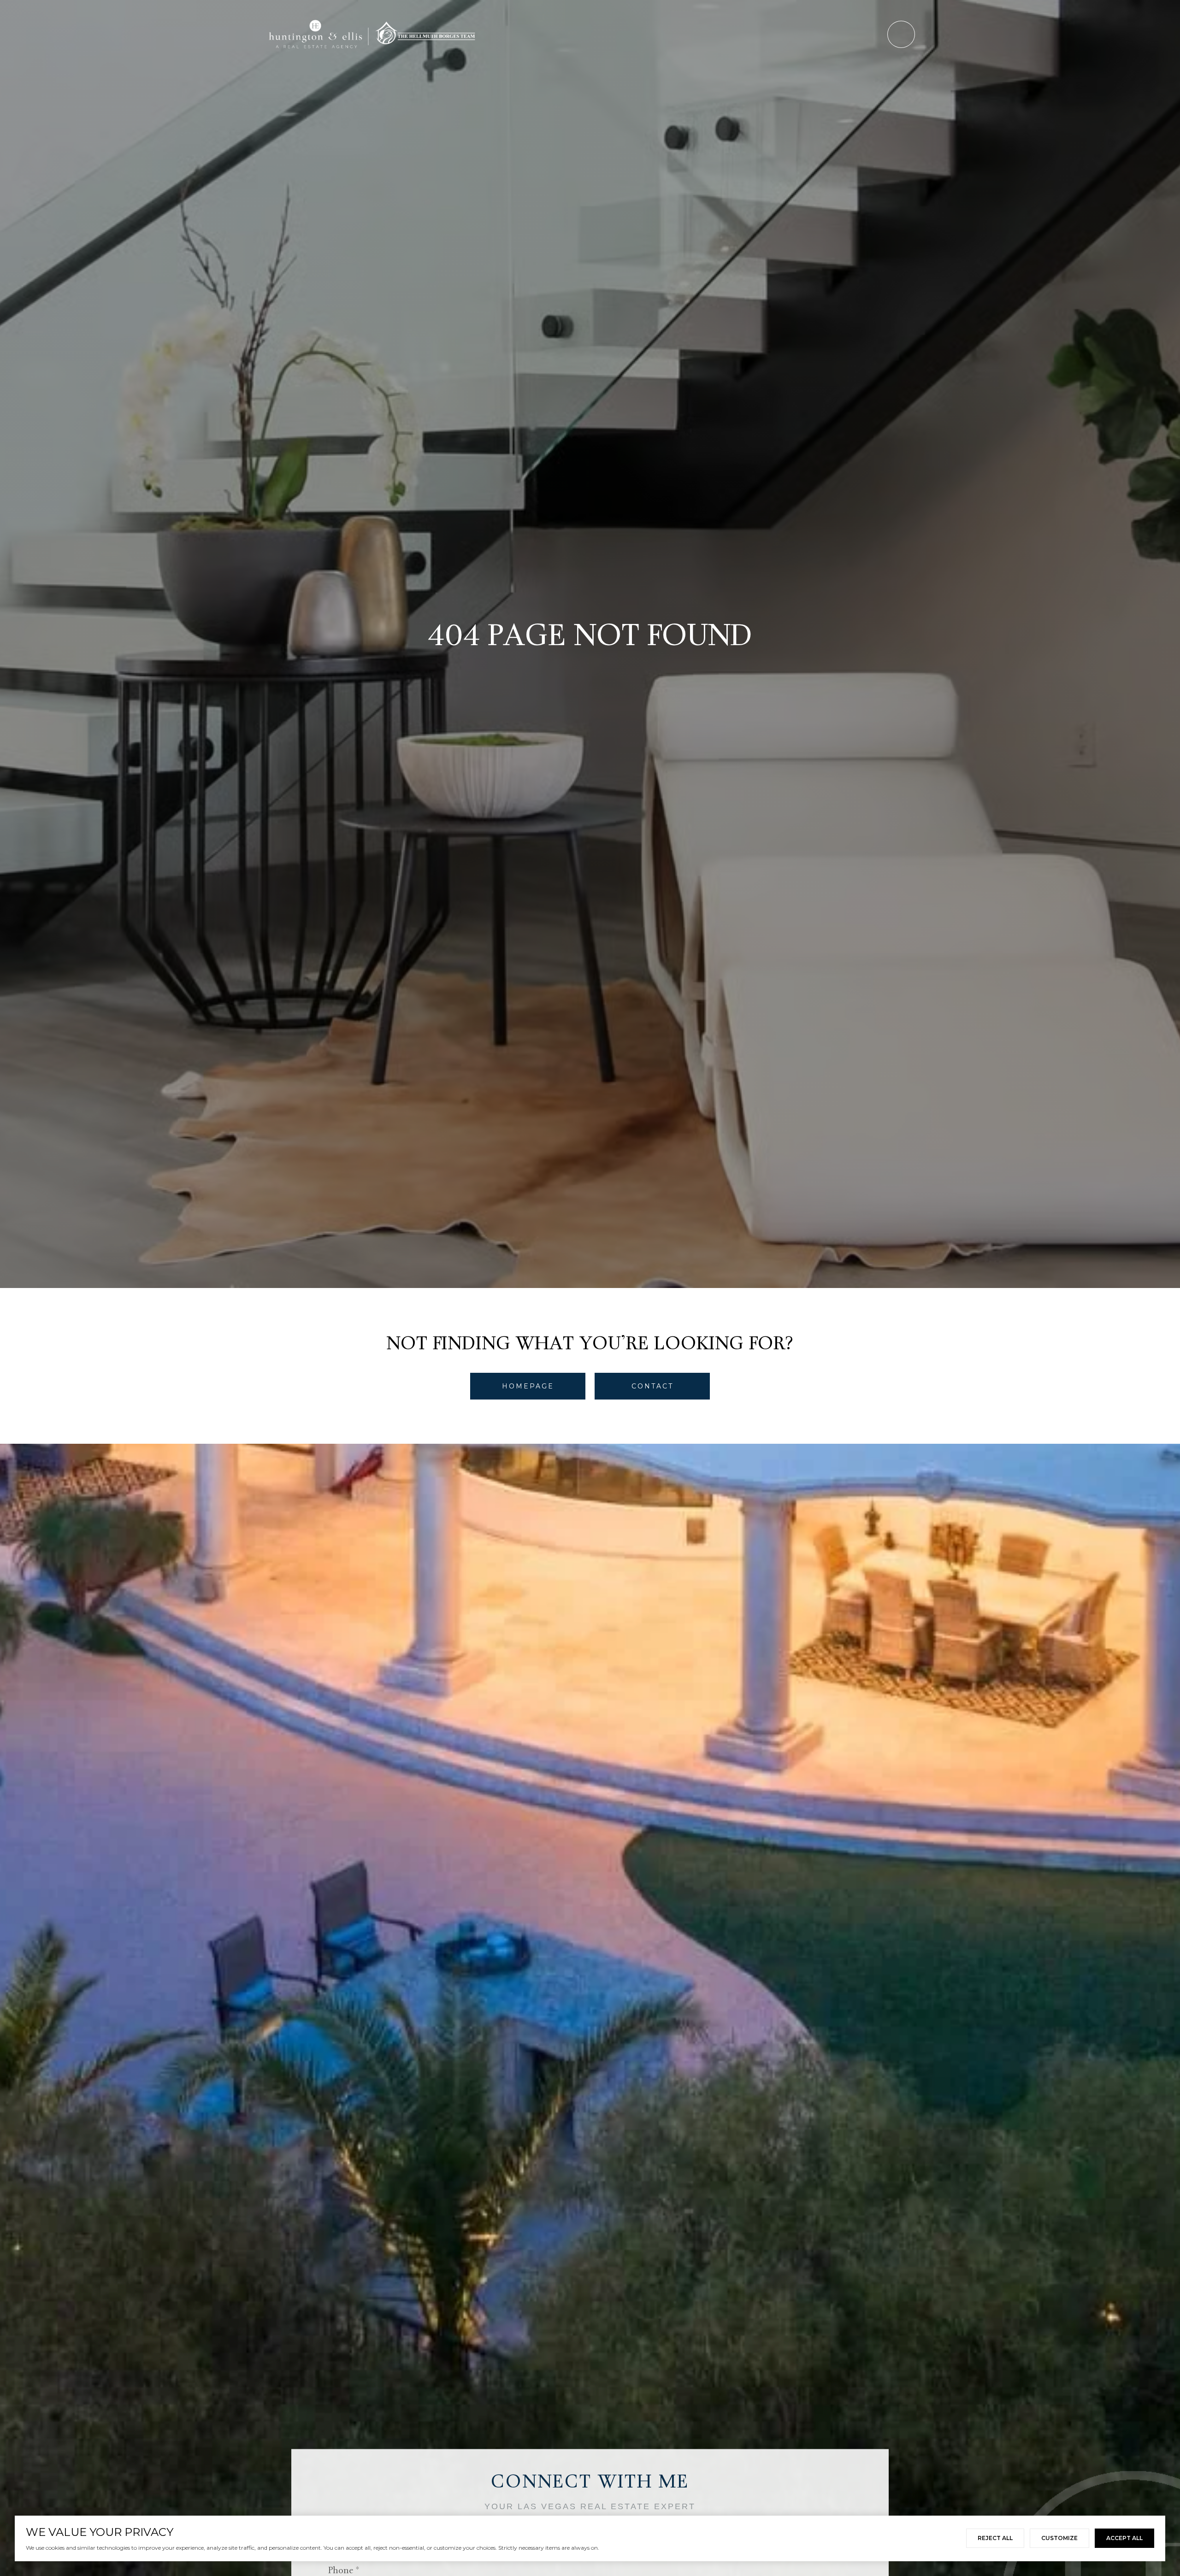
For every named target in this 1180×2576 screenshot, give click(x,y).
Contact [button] (652, 1386)
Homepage (528, 1386)
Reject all (995, 2538)
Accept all (1124, 2538)
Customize (1059, 2538)
